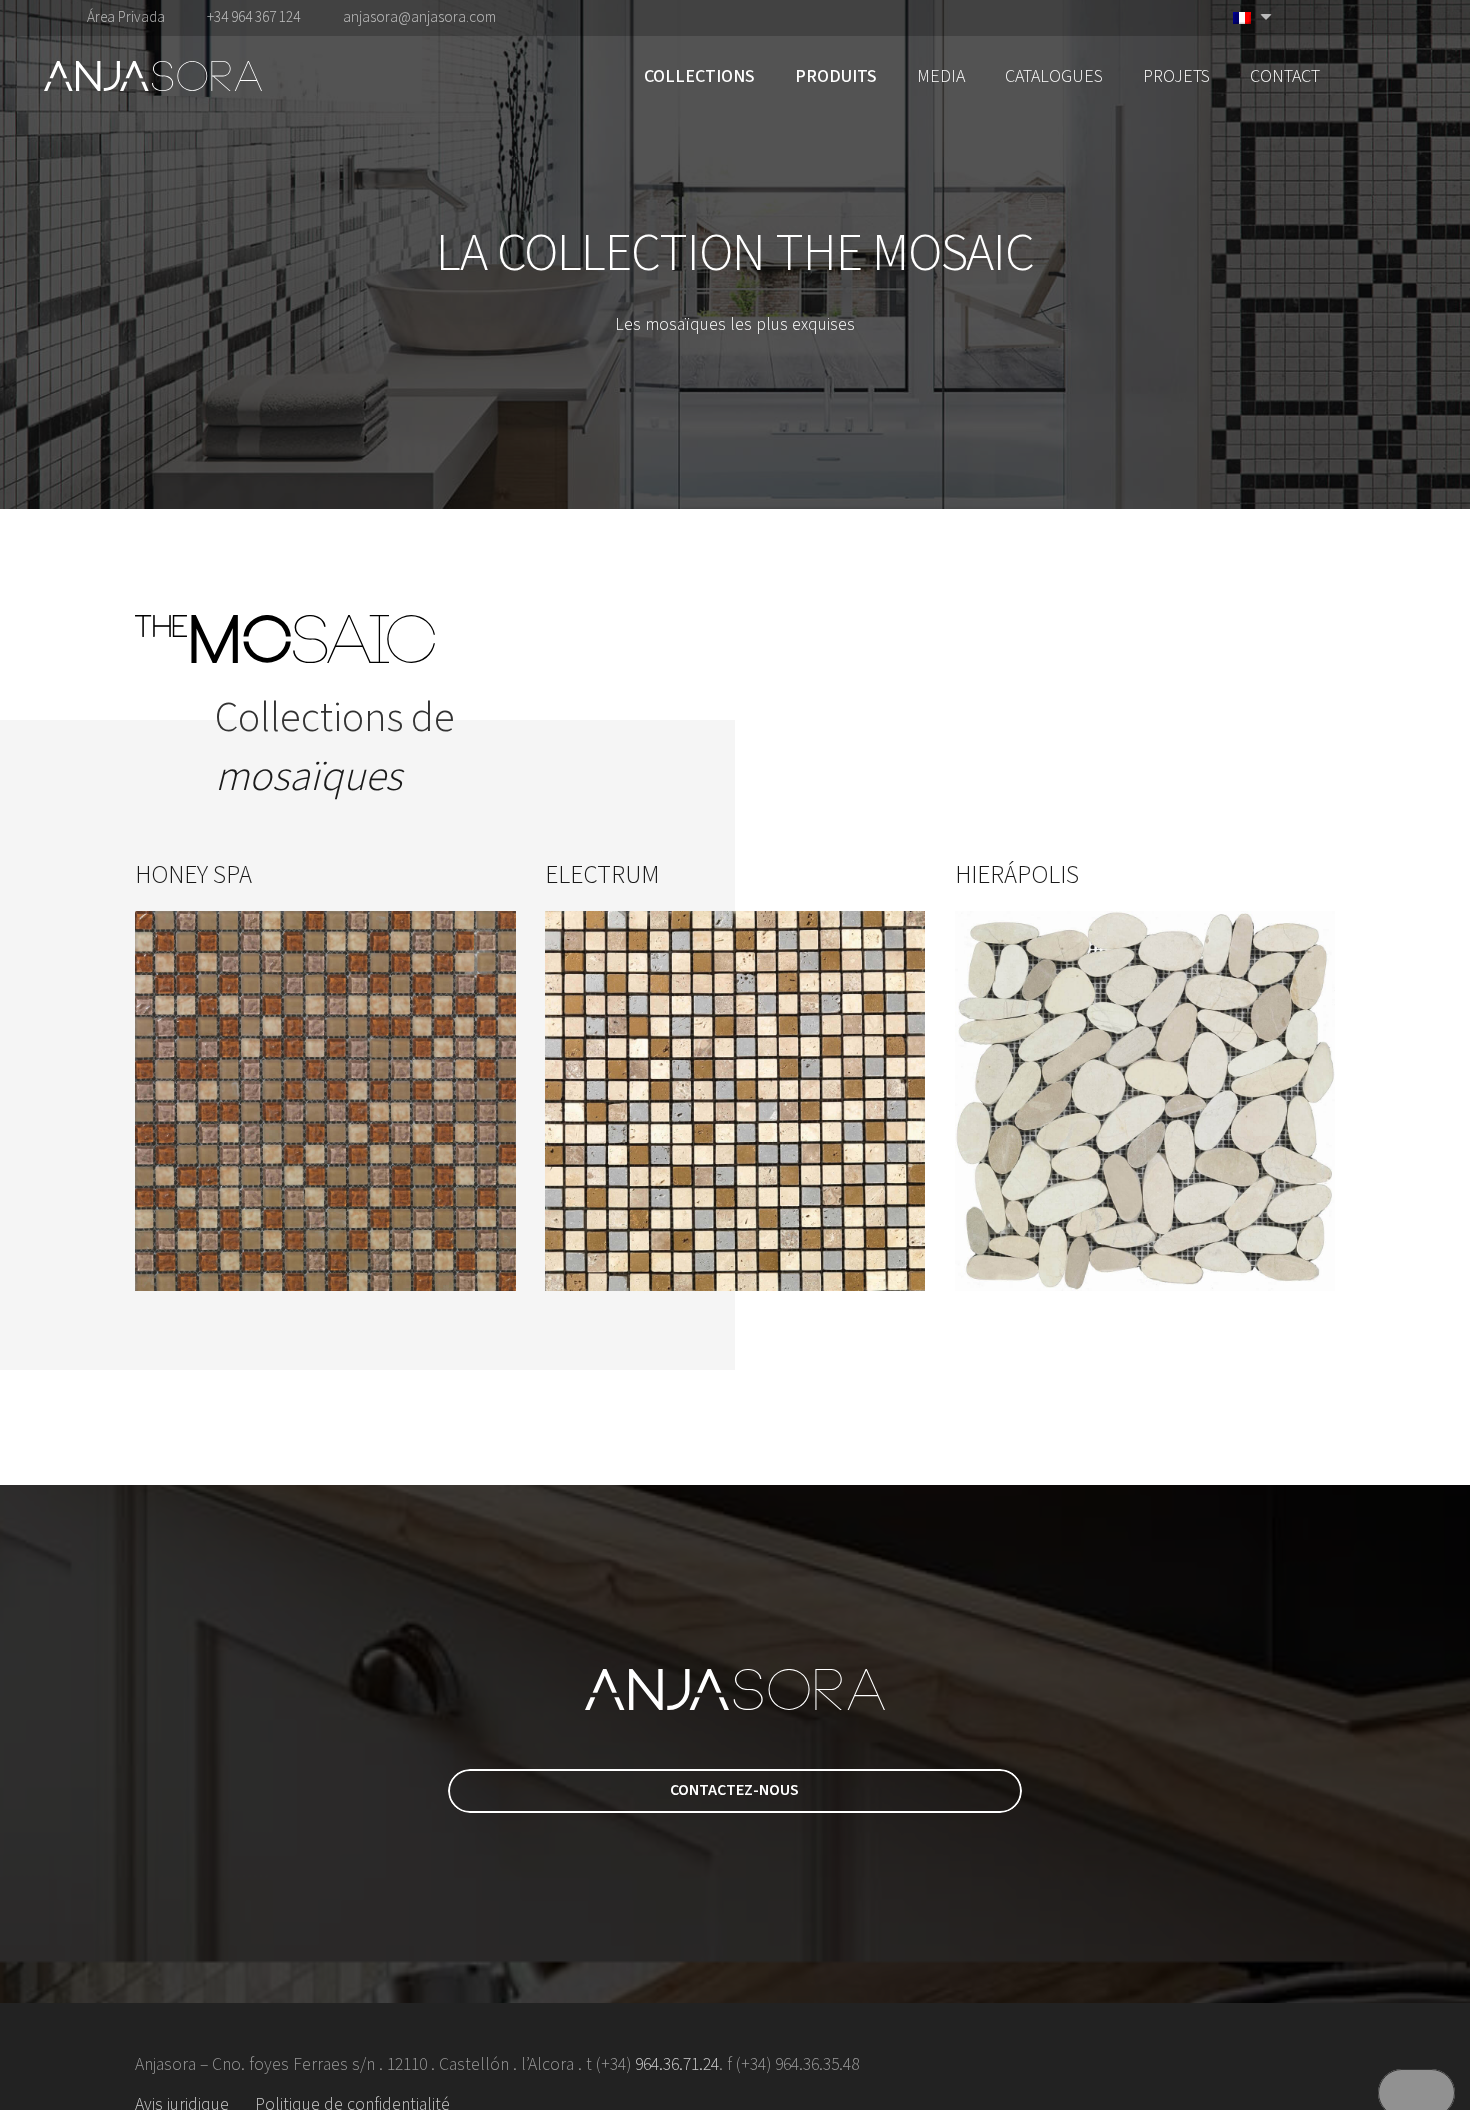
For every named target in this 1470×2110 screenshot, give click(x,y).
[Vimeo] (1353, 17)
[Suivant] (1401, 1076)
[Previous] (70, 1076)
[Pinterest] (1385, 17)
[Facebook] (1321, 17)
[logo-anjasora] (153, 76)
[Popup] (1417, 76)
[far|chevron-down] (735, 383)
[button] (771, 76)
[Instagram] (1418, 18)
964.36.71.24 (677, 2064)
